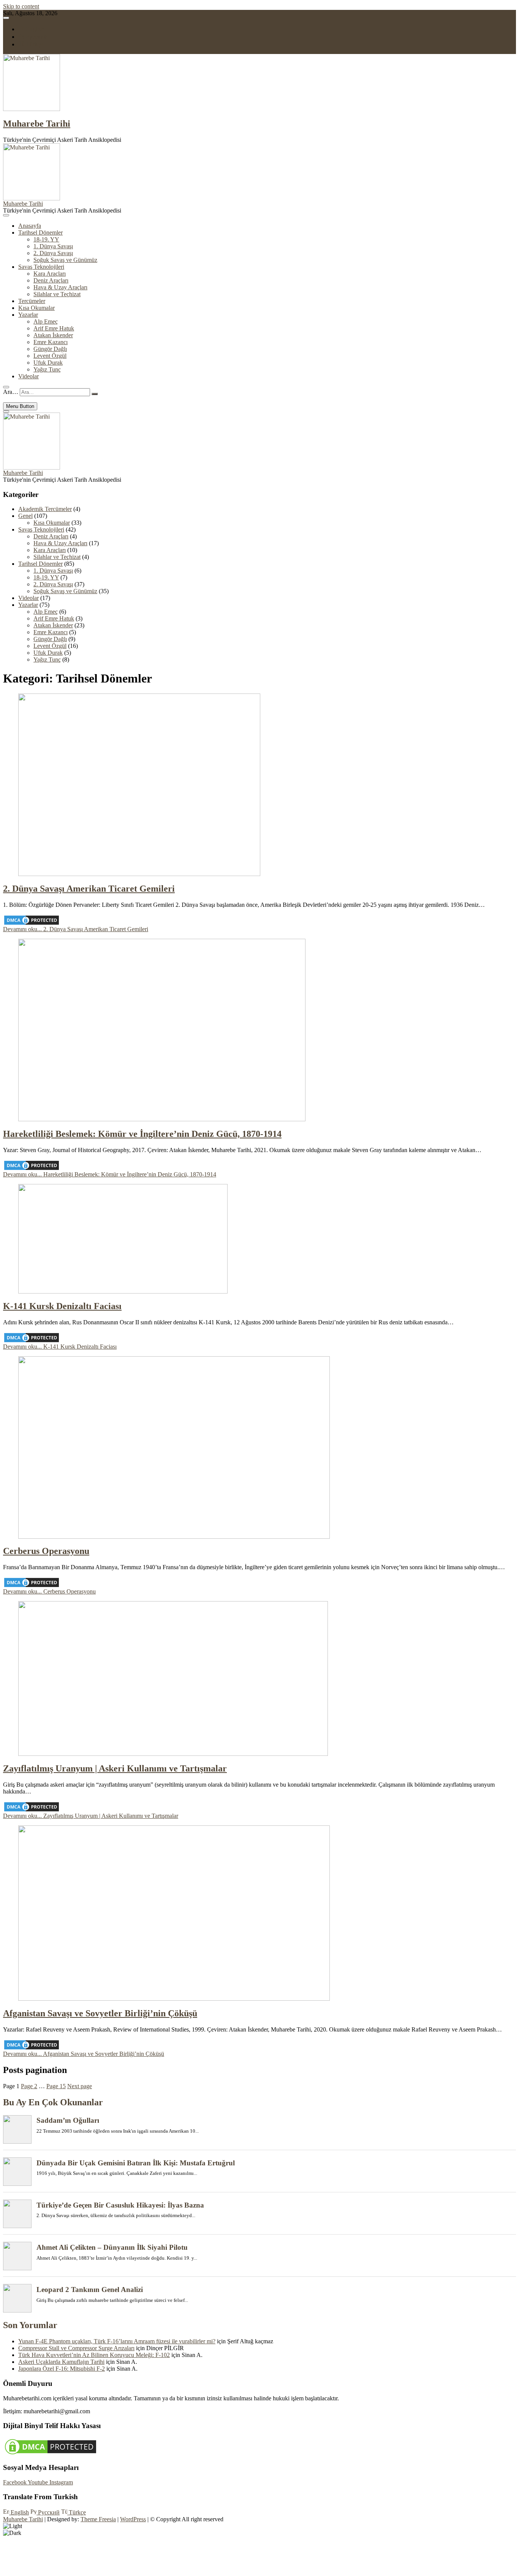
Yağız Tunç (47, 369)
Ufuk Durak (48, 363)
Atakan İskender (53, 335)
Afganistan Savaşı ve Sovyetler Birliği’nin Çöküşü (100, 2013)
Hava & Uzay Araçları (60, 287)
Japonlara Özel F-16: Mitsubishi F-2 (62, 2369)
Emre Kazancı (51, 342)
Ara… (11, 392)
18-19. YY (46, 239)
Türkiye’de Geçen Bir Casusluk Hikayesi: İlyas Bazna (120, 2205)
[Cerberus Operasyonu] (174, 1537)
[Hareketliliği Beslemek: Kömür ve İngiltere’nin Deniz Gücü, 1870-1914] (162, 1119)
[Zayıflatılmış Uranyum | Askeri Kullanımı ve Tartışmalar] (173, 1754)
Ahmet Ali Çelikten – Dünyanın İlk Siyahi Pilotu (112, 2247)
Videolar (28, 376)
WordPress (133, 2519)
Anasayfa (30, 226)
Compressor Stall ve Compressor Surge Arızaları (76, 2348)
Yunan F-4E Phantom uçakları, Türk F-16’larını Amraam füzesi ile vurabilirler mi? (117, 2341)
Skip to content (21, 6)
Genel (25, 516)
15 (56, 2086)
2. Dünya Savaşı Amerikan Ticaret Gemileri (89, 889)
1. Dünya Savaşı (53, 246)
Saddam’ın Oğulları (68, 2120)
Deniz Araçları (51, 280)
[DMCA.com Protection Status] (51, 2454)
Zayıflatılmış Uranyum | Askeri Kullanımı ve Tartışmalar (115, 1768)
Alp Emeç (46, 321)
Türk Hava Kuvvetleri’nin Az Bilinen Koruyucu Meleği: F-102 (94, 2355)
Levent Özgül (50, 356)
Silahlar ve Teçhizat (57, 294)
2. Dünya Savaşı (53, 253)
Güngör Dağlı (50, 349)
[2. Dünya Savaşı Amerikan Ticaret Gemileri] (139, 874)
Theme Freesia (98, 2519)
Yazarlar (28, 315)
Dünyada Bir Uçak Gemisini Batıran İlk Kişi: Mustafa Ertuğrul (136, 2163)
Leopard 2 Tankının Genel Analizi (90, 2290)
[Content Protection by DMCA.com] (32, 924)
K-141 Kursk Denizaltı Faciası (62, 1306)
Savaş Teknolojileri (41, 267)
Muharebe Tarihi (37, 124)
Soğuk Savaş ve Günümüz (65, 260)
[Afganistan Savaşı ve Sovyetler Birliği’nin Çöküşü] (174, 1999)
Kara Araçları (50, 274)
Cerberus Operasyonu (46, 1551)
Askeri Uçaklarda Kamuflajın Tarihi (61, 2362)
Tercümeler (32, 301)
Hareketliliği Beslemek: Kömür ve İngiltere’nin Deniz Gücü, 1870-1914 (142, 1134)
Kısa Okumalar (36, 308)
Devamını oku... (76, 929)
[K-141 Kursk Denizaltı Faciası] (123, 1291)
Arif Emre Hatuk (54, 328)
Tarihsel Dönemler (40, 233)
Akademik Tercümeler (45, 509)
